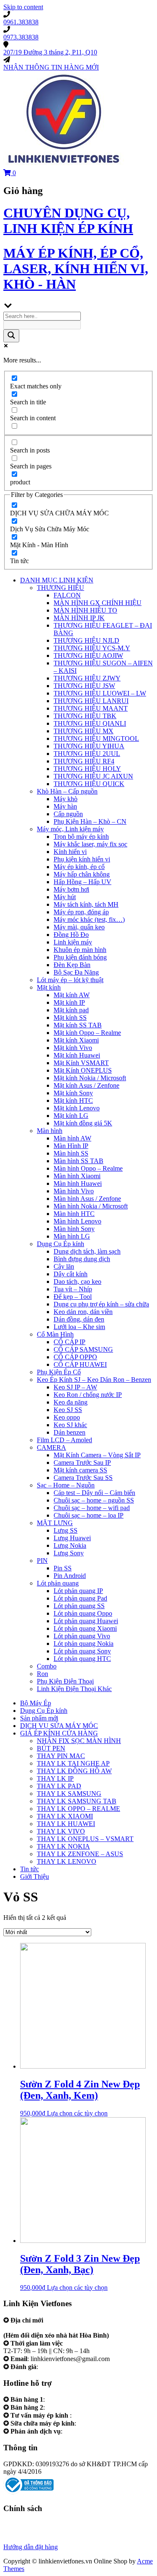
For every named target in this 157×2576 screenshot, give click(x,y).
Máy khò (66, 799)
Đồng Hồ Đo (71, 935)
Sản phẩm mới (39, 1718)
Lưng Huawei (72, 1538)
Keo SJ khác (70, 1425)
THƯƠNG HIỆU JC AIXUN (93, 776)
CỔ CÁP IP (69, 1342)
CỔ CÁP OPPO (75, 1357)
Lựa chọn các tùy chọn (77, 2113)
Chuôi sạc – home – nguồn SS (94, 1500)
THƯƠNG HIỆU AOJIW (88, 656)
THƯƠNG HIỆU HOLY (87, 769)
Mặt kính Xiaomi (76, 1040)
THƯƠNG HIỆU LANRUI (91, 701)
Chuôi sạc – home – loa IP (89, 1515)
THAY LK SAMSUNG (69, 1794)
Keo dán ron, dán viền (83, 1312)
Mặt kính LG (71, 1116)
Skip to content (23, 7)
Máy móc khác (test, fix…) (89, 919)
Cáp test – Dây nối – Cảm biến (94, 1493)
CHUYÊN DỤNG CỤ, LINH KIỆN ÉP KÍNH (68, 221)
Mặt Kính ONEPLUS (83, 1070)
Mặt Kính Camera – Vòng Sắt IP (97, 1455)
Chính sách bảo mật (30, 2532)
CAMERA (51, 1447)
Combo (47, 1666)
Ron (42, 1674)
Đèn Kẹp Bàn (72, 965)
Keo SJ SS (68, 1410)
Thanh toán (18, 2539)
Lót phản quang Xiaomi (85, 1628)
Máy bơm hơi (71, 889)
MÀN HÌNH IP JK (79, 618)
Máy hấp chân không (82, 874)
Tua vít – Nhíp (73, 1289)
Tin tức (30, 1869)
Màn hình (50, 1131)
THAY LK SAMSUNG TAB (77, 1801)
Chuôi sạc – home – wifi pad (92, 1508)
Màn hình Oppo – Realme (88, 1168)
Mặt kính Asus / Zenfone (86, 1085)
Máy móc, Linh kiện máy (70, 829)
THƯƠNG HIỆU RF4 (84, 761)
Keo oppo (67, 1417)
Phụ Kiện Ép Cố (59, 1372)
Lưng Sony (69, 1553)
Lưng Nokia (70, 1545)
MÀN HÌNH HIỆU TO (85, 610)
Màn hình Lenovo (77, 1221)
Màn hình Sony (74, 1229)
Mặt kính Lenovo (77, 1108)
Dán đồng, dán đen (79, 1319)
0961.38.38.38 (66, 2399)
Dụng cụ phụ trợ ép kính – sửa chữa (101, 1304)
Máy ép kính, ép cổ (79, 867)
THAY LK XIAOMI (65, 1816)
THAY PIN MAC (61, 1756)
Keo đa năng (71, 1402)
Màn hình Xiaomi (77, 1176)
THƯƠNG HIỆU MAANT (91, 708)
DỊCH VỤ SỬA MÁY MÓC (59, 1726)
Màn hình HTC (74, 1214)
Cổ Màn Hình (55, 1334)
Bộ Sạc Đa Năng (76, 972)
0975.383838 (95, 2423)
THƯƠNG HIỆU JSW (84, 686)
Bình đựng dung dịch (82, 1259)
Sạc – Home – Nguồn (66, 1485)
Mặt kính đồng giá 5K (83, 1123)
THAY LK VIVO (61, 1831)
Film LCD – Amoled (64, 1440)
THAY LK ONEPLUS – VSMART (85, 1839)
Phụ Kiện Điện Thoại (65, 1681)
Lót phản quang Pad (80, 1598)
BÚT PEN (51, 1748)
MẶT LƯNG (55, 1523)
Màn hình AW (72, 1138)
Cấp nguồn (68, 814)
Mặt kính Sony (73, 1093)
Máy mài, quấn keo (79, 927)
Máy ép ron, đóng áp (81, 912)
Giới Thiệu (35, 1876)
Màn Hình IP (71, 1146)
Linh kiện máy (73, 942)
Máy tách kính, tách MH (86, 904)
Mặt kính (49, 987)
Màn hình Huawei (78, 1183)
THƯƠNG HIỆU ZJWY (87, 678)
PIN (42, 1561)
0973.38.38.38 (66, 2407)
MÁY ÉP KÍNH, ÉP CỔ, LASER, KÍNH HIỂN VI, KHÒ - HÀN (76, 269)
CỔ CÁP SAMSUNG (83, 1349)
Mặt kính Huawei (77, 1055)
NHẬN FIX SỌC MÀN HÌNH (79, 1741)
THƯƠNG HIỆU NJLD (86, 640)
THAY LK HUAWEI (66, 1824)
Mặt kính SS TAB (78, 1025)
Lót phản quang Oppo (83, 1613)
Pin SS (63, 1568)
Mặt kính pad (71, 1010)
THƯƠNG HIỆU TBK (85, 716)
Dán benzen (69, 1432)
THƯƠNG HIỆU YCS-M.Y (92, 648)
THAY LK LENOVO (67, 1861)
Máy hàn (65, 806)
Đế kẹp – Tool (73, 1297)
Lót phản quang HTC (82, 1659)
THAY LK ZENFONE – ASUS (80, 1854)
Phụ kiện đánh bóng (80, 957)
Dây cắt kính (71, 1274)
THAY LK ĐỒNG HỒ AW (74, 1771)
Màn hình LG (72, 1236)
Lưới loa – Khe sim (79, 1327)
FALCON (67, 595)
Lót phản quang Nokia (84, 1644)
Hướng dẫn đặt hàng (31, 2547)
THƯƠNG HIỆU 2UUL (87, 754)
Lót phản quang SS (79, 1606)
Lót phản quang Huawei (86, 1621)
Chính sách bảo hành (31, 2524)
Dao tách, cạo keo (77, 1282)
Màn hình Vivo (74, 1191)
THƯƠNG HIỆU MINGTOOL (96, 738)
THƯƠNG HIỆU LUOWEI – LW (100, 693)
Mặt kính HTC (73, 1100)
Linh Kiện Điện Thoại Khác (74, 1689)
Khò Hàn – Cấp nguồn (67, 791)
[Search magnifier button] (11, 336)
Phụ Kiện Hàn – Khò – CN (90, 821)
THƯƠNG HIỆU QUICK (89, 784)
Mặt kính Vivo (73, 1048)
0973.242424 (91, 2415)
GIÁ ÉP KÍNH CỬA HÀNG (59, 1733)
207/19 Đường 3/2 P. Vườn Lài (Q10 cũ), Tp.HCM (72, 2328)
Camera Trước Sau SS (83, 1478)
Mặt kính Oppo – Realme (87, 1033)
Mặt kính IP (69, 1002)
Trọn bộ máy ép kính (81, 837)
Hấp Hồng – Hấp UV (82, 882)
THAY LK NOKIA (63, 1846)
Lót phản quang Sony (82, 1651)
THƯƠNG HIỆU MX (84, 731)
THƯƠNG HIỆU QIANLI (90, 723)
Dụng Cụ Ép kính (60, 1244)
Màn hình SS (71, 1153)
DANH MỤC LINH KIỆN (57, 580)
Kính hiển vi (70, 852)
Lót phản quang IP (78, 1591)
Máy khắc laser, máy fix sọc (90, 844)
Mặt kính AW (72, 995)
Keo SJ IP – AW (75, 1387)
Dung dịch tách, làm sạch (87, 1251)
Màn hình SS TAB (78, 1161)
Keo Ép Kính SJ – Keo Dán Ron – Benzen (94, 1380)
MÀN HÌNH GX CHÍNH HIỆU (98, 603)
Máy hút (65, 897)
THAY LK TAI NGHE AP (73, 1763)
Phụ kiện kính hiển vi (82, 859)
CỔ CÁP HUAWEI (80, 1364)
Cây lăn (64, 1266)
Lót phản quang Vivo (82, 1636)
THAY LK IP (55, 1778)
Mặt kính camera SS (80, 1470)
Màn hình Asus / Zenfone (87, 1199)
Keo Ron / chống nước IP (88, 1395)
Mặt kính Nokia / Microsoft (90, 1078)
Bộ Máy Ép (36, 1703)
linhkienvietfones (62, 2367)
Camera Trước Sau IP (82, 1463)
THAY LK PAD (59, 1786)
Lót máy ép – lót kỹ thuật (70, 980)
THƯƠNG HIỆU (60, 588)
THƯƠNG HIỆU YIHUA (89, 746)
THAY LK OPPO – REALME (78, 1809)
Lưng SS (66, 1530)
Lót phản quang (58, 1583)
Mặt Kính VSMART (81, 1063)
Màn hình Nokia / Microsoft (91, 1206)
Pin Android (70, 1576)
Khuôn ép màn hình (80, 950)
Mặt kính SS (70, 1018)
